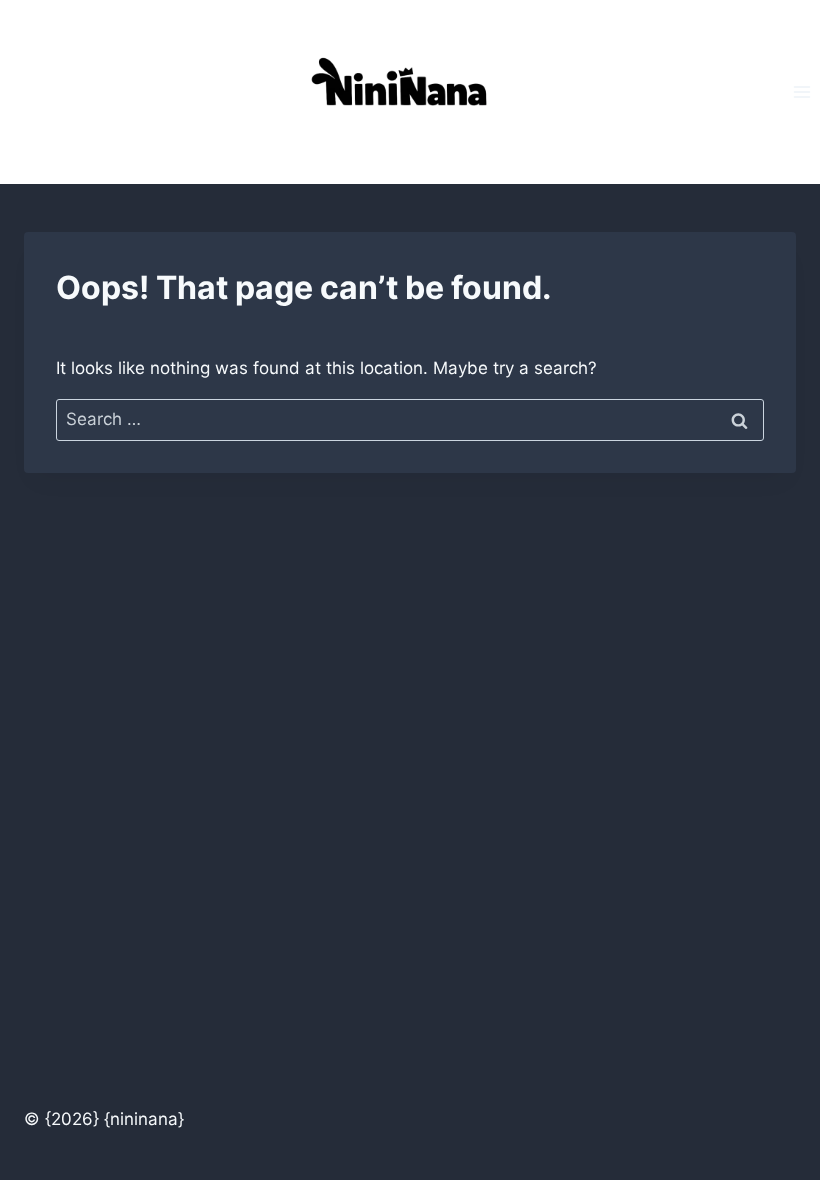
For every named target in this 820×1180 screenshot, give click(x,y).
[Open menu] (801, 91)
